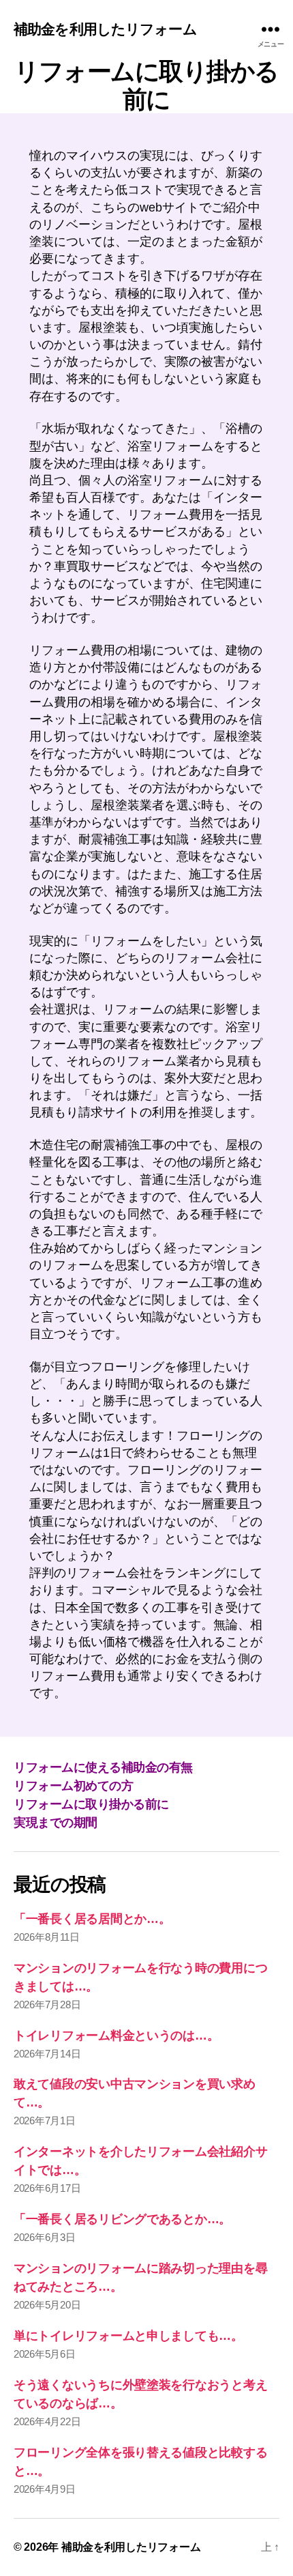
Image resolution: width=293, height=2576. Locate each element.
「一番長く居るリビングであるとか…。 (122, 2219)
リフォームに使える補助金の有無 (103, 1767)
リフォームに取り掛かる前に (91, 1804)
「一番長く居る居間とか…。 (92, 1919)
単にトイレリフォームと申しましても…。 (128, 2336)
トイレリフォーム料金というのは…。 (116, 2036)
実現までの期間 (56, 1823)
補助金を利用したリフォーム (105, 29)
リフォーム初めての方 (73, 1786)
